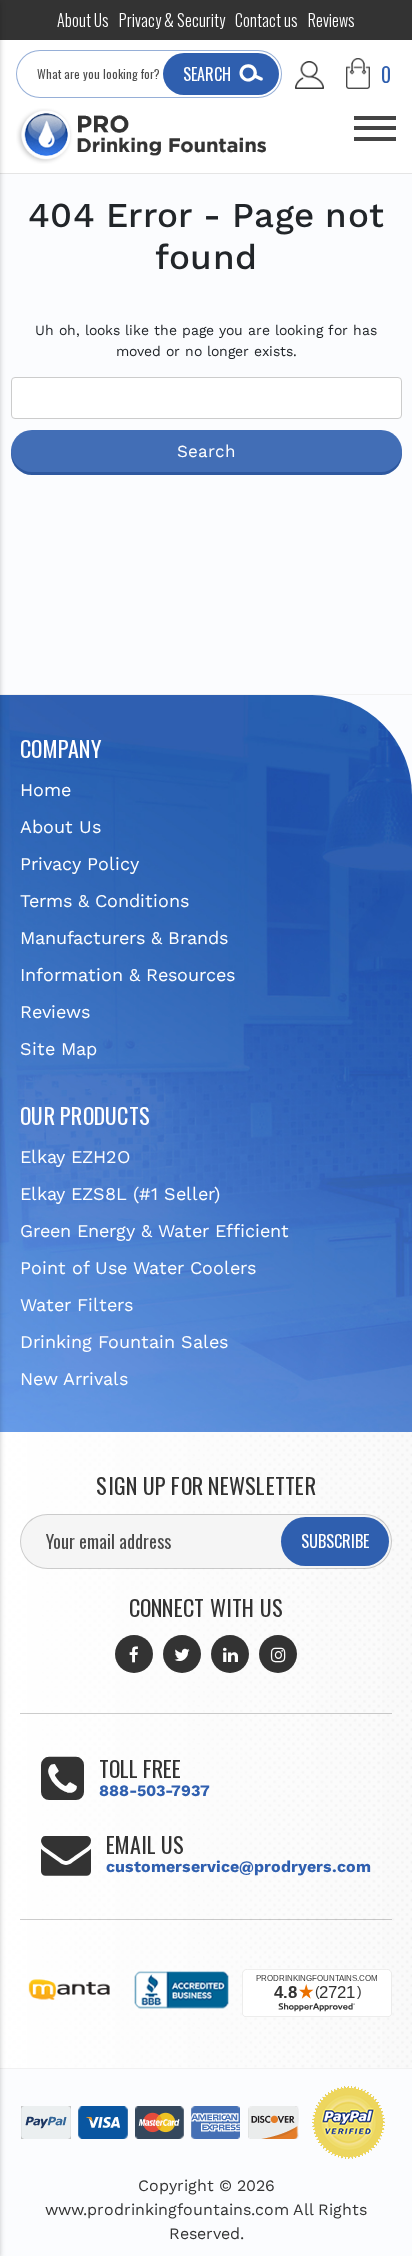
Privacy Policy (79, 863)
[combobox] (148, 74)
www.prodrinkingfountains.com (167, 2209)
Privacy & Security (172, 20)
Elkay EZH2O (75, 1156)
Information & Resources (127, 974)
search (207, 74)
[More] (375, 120)
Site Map (58, 1048)
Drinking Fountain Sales (124, 1341)
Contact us (266, 20)
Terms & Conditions (104, 900)
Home (45, 789)
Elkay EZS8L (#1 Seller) (120, 1193)
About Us (83, 20)
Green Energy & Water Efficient (154, 1230)
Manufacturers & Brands (124, 937)
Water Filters (76, 1304)
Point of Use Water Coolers (138, 1267)
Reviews (331, 20)
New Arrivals (74, 1378)
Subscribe (335, 1541)
